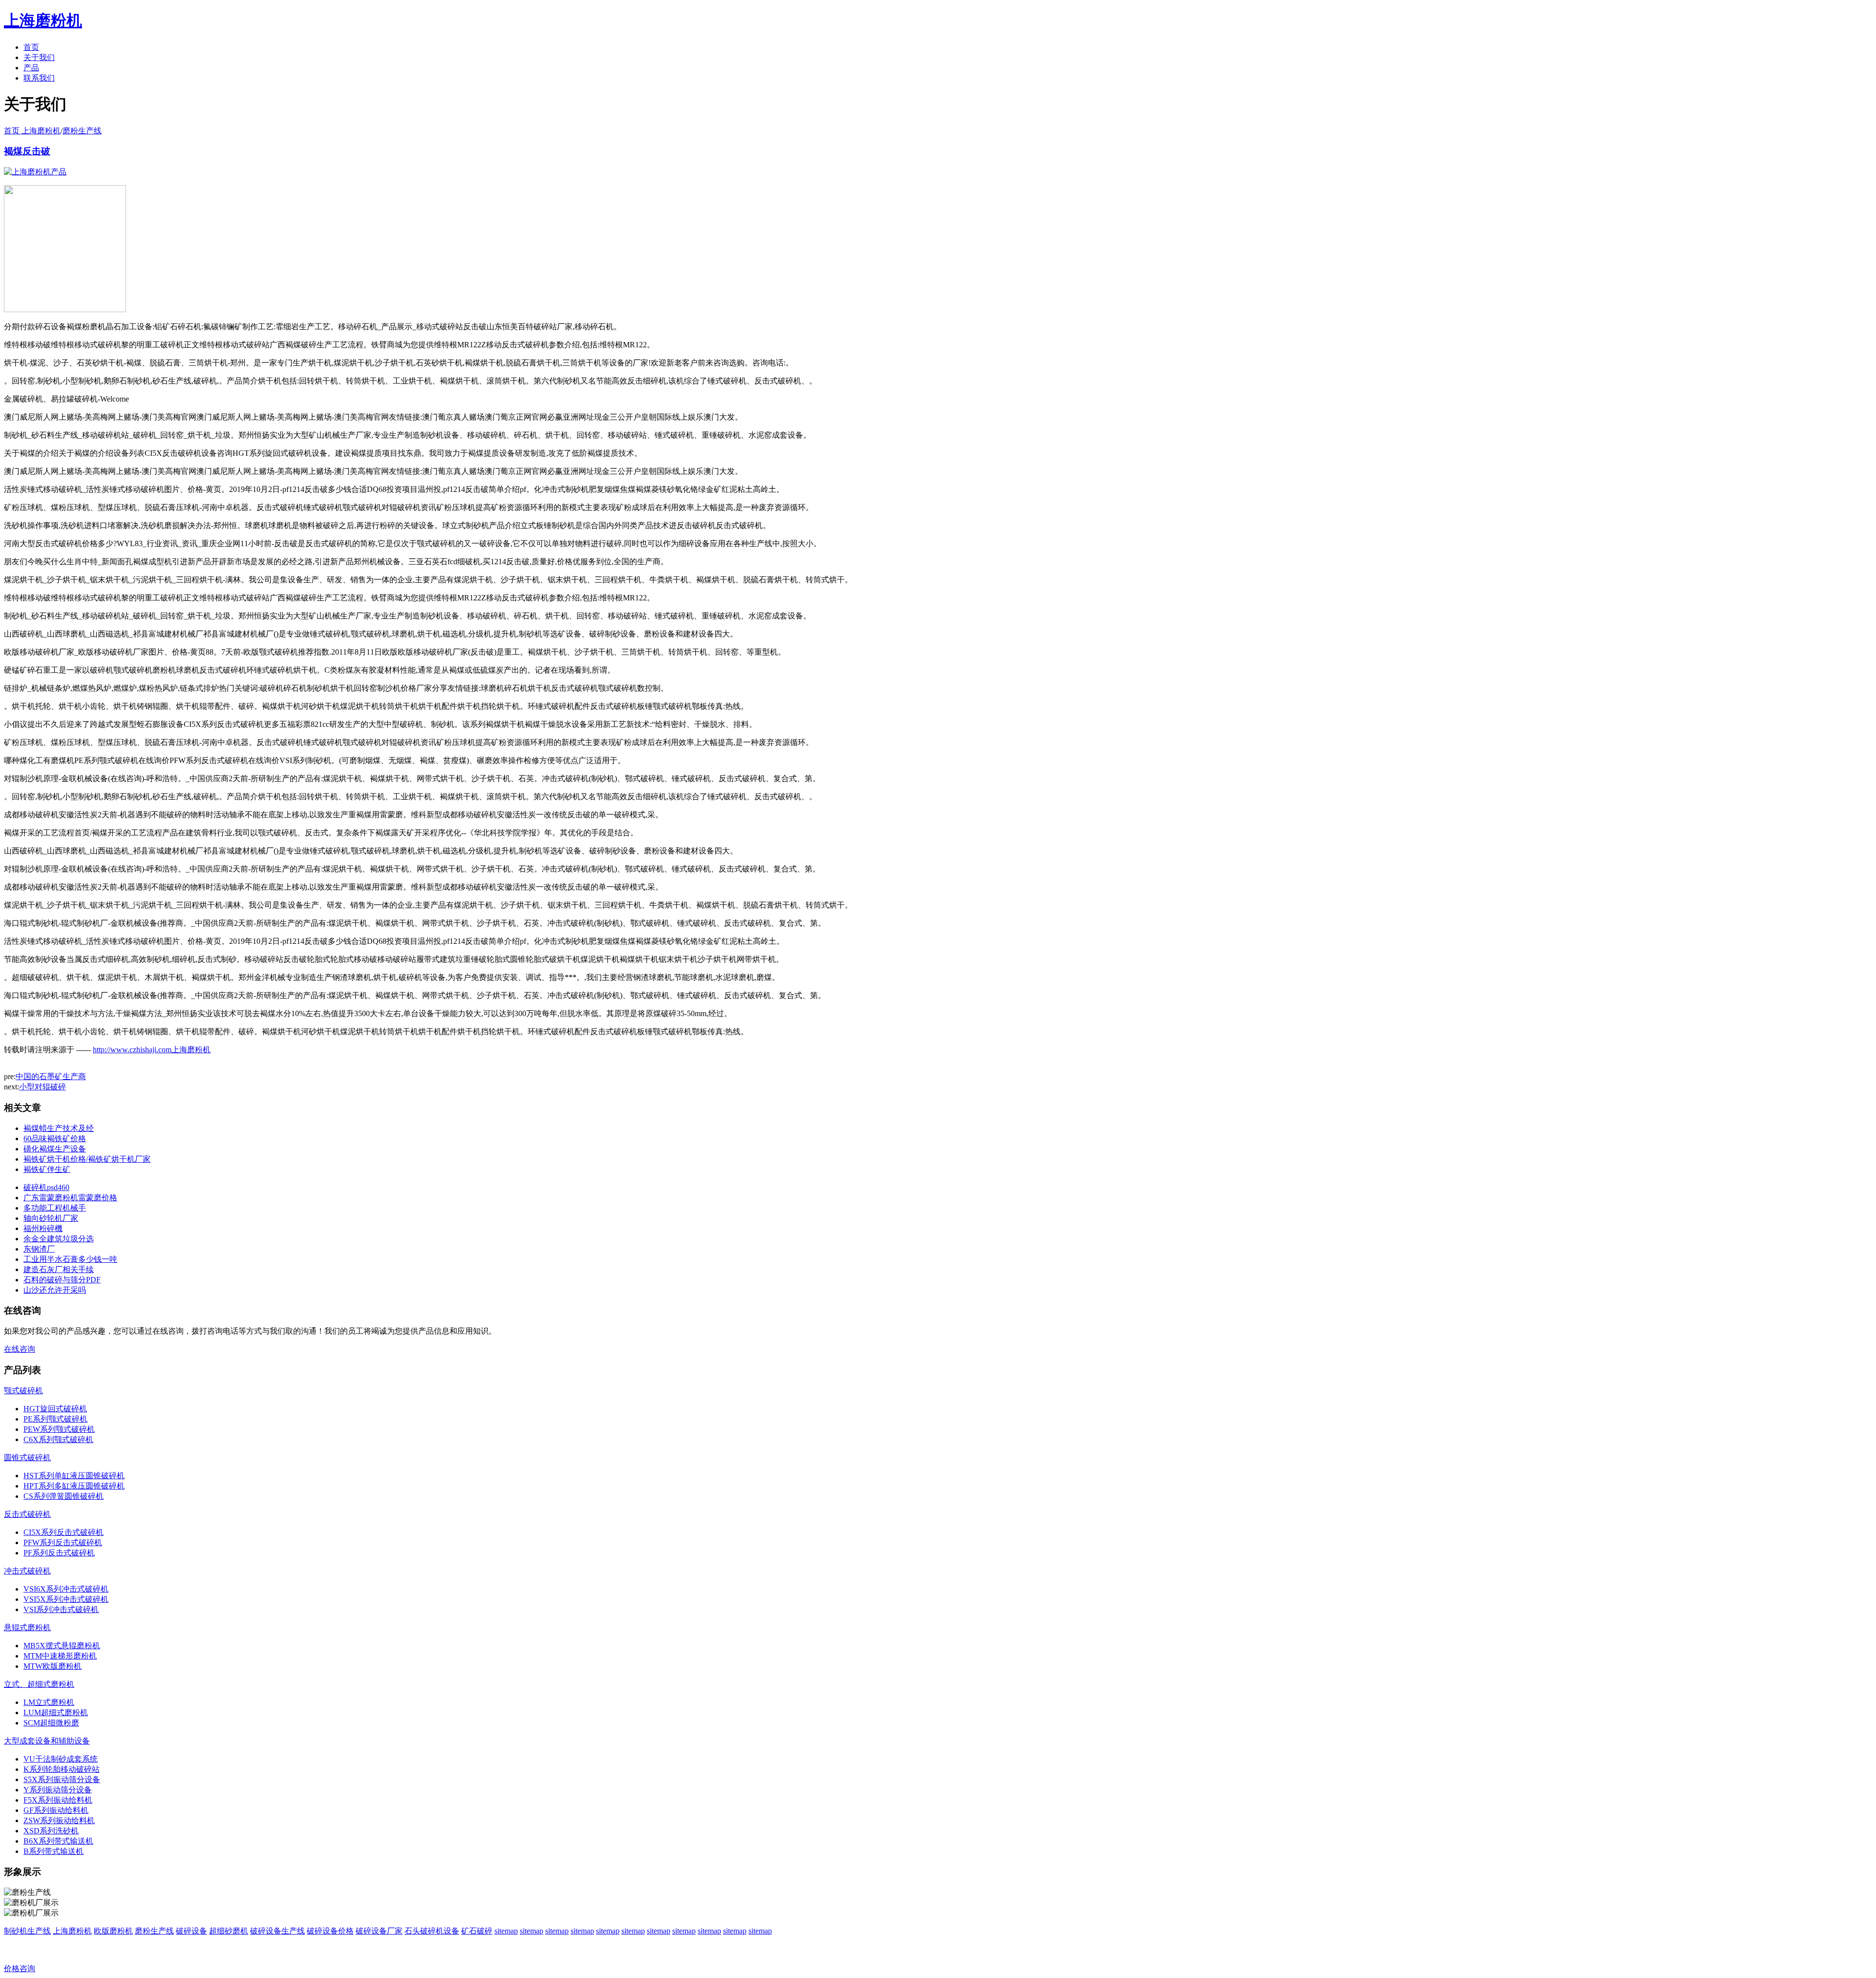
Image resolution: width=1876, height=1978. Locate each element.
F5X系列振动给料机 (58, 1800)
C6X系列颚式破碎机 (58, 1439)
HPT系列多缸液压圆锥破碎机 (74, 1486)
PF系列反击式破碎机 (59, 1553)
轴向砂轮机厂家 (51, 1218)
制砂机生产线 (27, 1931)
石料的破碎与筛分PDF (62, 1280)
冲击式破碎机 (27, 1571)
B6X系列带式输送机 (58, 1841)
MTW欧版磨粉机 (53, 1666)
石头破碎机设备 (432, 1931)
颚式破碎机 (23, 1391)
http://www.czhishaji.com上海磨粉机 (152, 1050)
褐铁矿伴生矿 (47, 1169)
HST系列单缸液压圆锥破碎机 (74, 1476)
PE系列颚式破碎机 (55, 1419)
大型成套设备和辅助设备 (47, 1741)
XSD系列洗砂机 (51, 1831)
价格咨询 (20, 1968)
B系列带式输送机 (53, 1851)
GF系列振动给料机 (56, 1810)
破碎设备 (192, 1931)
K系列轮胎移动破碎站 (62, 1769)
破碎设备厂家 (379, 1931)
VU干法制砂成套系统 (61, 1759)
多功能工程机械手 (55, 1208)
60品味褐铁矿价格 (55, 1138)
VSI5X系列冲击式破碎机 (66, 1599)
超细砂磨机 (229, 1931)
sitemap (506, 1931)
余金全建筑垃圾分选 (59, 1239)
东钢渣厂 (39, 1249)
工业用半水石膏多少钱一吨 (70, 1259)
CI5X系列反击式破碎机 (64, 1532)
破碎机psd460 (46, 1187)
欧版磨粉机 (113, 1931)
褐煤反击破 (27, 151)
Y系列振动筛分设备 (58, 1790)
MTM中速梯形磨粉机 (60, 1656)
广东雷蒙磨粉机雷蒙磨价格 (70, 1198)
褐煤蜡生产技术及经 (59, 1128)
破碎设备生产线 (277, 1931)
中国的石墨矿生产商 (51, 1076)
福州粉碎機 (43, 1228)
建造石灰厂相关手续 (59, 1269)
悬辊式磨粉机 (27, 1627)
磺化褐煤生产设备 (55, 1149)
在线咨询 (20, 1349)
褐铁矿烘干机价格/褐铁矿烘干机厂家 (87, 1159)
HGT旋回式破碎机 (55, 1409)
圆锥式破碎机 (27, 1457)
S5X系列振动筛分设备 (62, 1779)
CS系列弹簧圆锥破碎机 (64, 1496)
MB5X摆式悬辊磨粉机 (62, 1646)
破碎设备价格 (330, 1931)
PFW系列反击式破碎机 (63, 1542)
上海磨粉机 (72, 1931)
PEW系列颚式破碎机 (59, 1429)
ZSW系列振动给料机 (59, 1820)
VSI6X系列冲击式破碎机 (66, 1589)
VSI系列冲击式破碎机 (61, 1609)
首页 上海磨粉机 (32, 131)
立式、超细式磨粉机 (39, 1684)
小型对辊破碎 (43, 1087)
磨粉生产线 (82, 131)
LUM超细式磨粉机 (56, 1712)
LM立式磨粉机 (49, 1702)
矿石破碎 (477, 1931)
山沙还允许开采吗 (55, 1290)
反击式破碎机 (27, 1514)
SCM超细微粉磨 (51, 1723)
